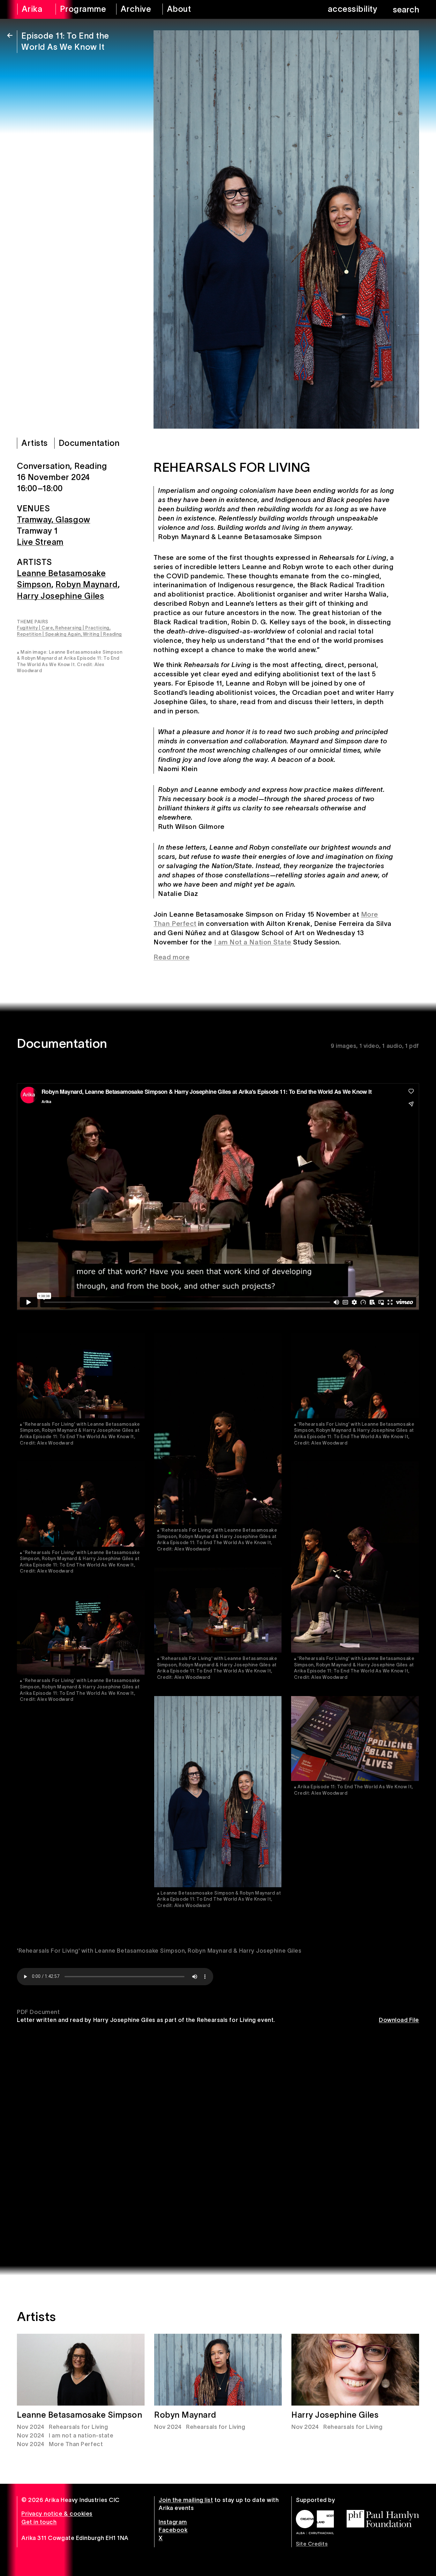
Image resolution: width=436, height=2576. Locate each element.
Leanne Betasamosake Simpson (80, 2415)
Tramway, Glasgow (54, 520)
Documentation (89, 443)
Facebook (173, 2530)
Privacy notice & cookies (57, 2514)
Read (162, 957)
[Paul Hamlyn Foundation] (383, 2519)
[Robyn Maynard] (218, 2370)
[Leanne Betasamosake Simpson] (81, 2370)
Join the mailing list (186, 2500)
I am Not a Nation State (253, 942)
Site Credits (312, 2544)
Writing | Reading (102, 634)
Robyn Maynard (87, 585)
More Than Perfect (76, 2444)
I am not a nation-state (81, 2436)
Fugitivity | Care (35, 628)
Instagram (173, 2522)
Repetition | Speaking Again (49, 634)
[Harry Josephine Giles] (355, 2370)
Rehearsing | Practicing (82, 628)
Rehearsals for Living (78, 2427)
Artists (35, 443)
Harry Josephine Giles (60, 596)
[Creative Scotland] (315, 2522)
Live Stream (40, 542)
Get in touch (39, 2522)
